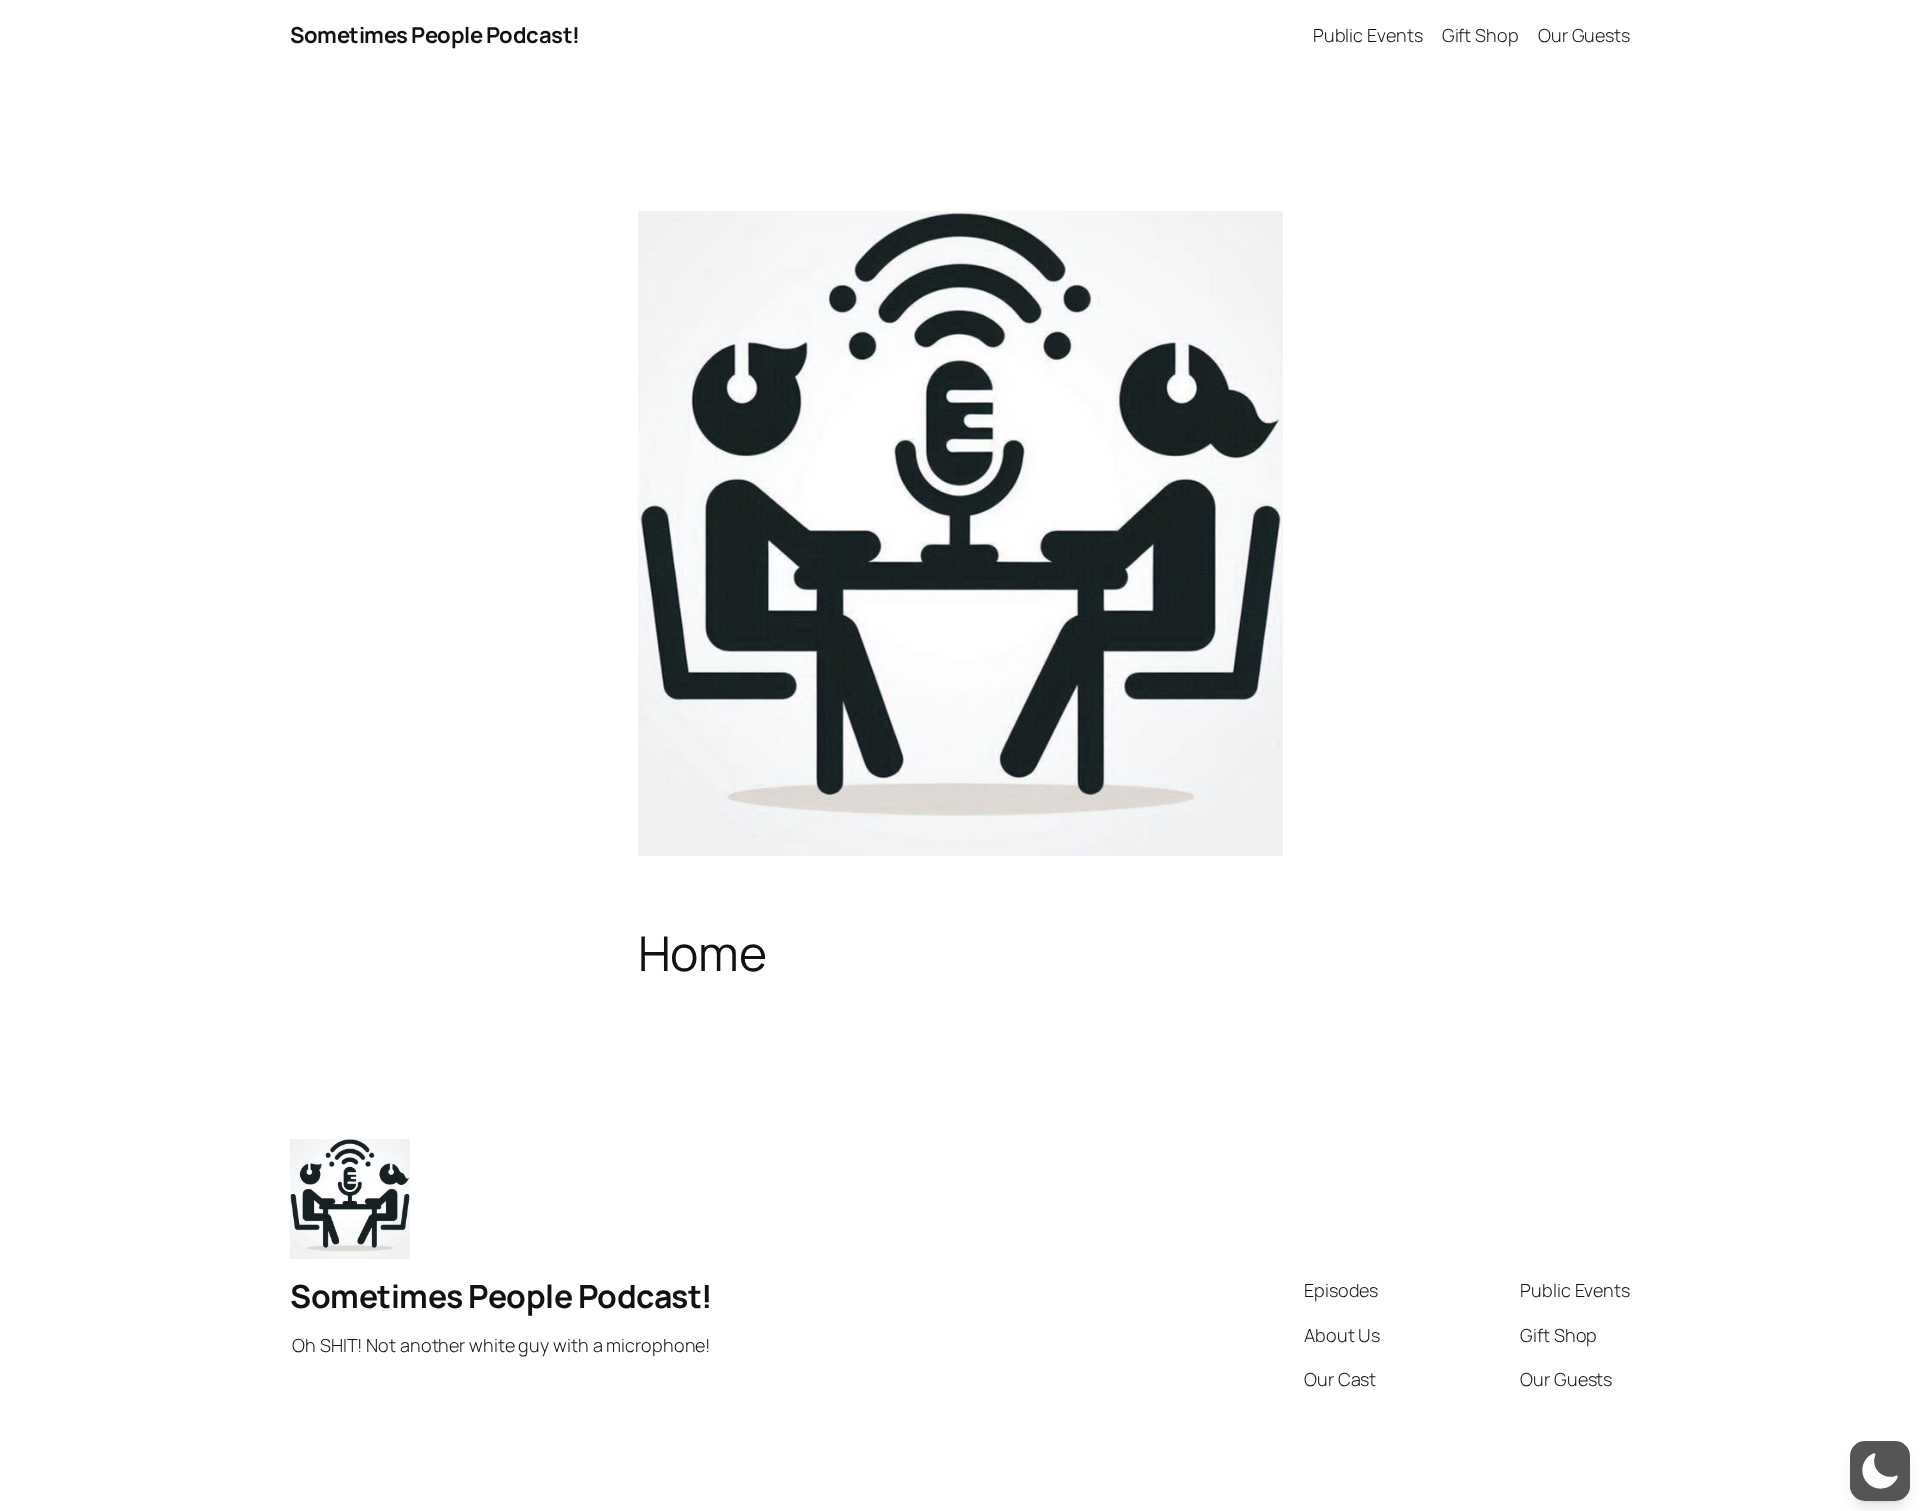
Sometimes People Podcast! (435, 35)
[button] (1880, 1471)
